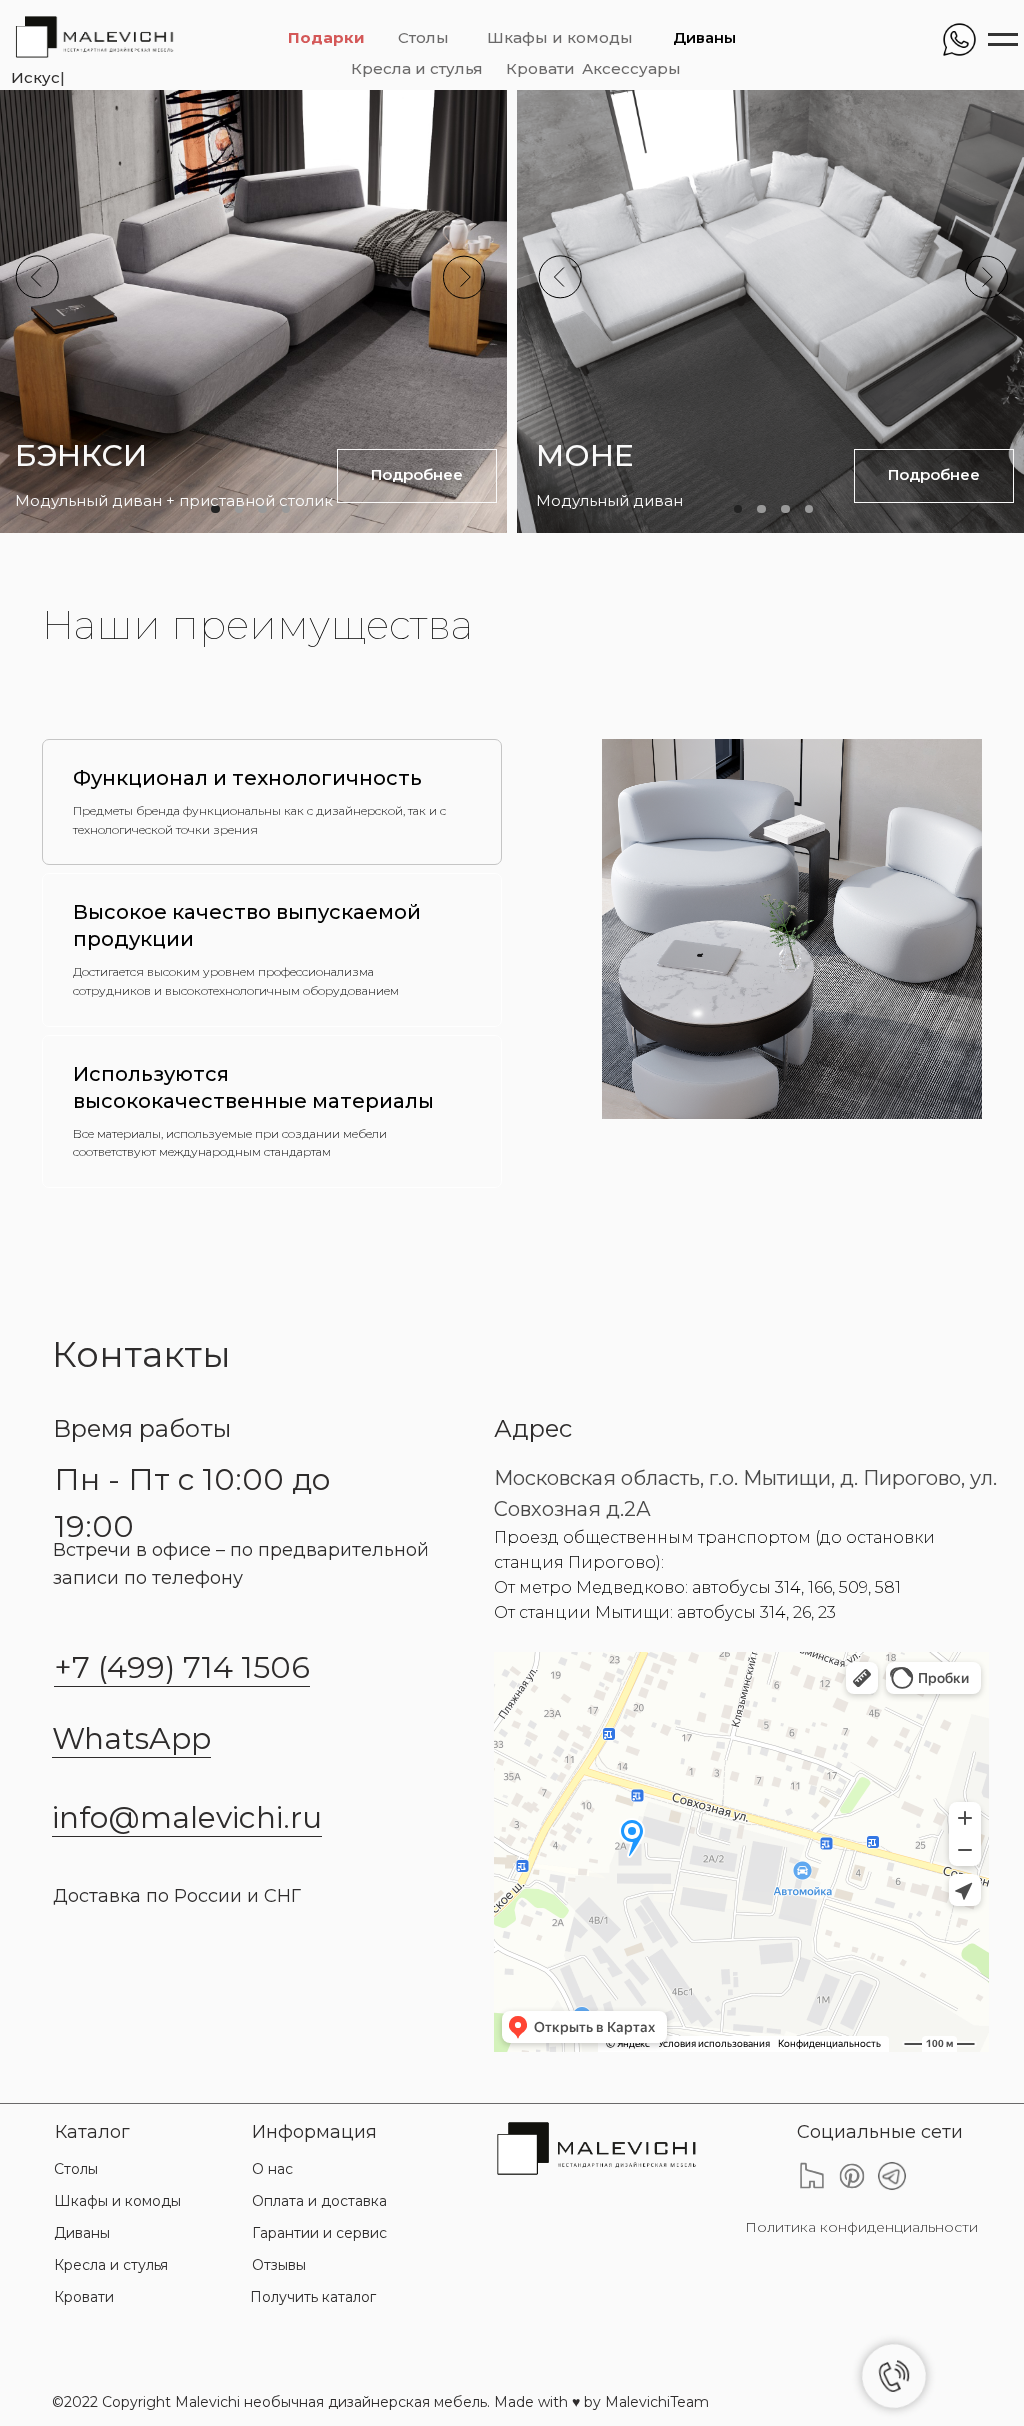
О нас (272, 2169)
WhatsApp (131, 1738)
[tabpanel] (752, 929)
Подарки (326, 38)
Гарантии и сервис (319, 2233)
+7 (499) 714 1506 (182, 1667)
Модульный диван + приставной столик (174, 501)
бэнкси (81, 455)
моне (584, 455)
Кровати (540, 69)
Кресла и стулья (417, 69)
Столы (423, 38)
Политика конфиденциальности (861, 2227)
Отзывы (279, 2265)
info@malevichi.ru (187, 1817)
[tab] (272, 802)
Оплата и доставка (319, 2201)
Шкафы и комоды (560, 38)
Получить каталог (313, 2297)
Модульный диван (609, 501)
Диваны (704, 38)
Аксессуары (631, 69)
